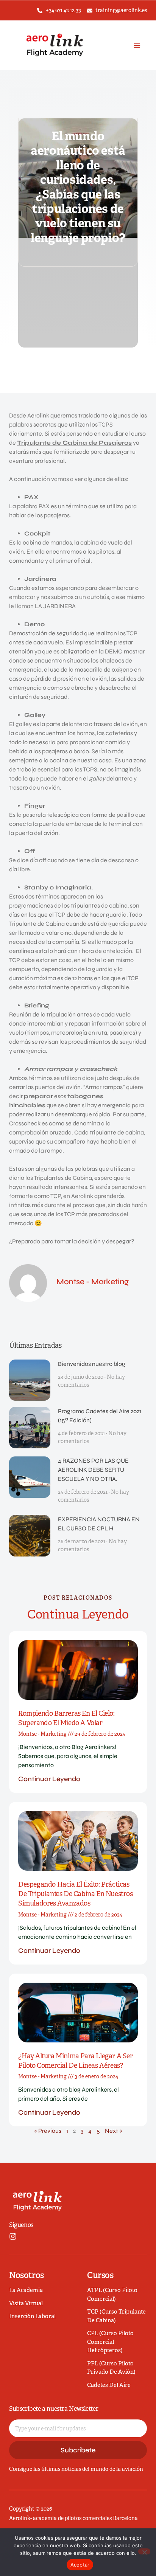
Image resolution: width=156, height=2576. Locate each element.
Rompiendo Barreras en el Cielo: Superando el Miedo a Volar (66, 1718)
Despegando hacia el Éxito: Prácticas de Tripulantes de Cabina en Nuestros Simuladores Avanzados (76, 1894)
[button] (137, 45)
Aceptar (80, 2565)
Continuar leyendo (49, 1779)
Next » (114, 2131)
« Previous (48, 2131)
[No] (144, 2551)
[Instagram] (13, 2236)
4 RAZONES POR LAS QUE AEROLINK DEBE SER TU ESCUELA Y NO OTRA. (93, 1470)
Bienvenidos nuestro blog (92, 1364)
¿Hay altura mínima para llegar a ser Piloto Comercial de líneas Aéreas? (76, 2061)
